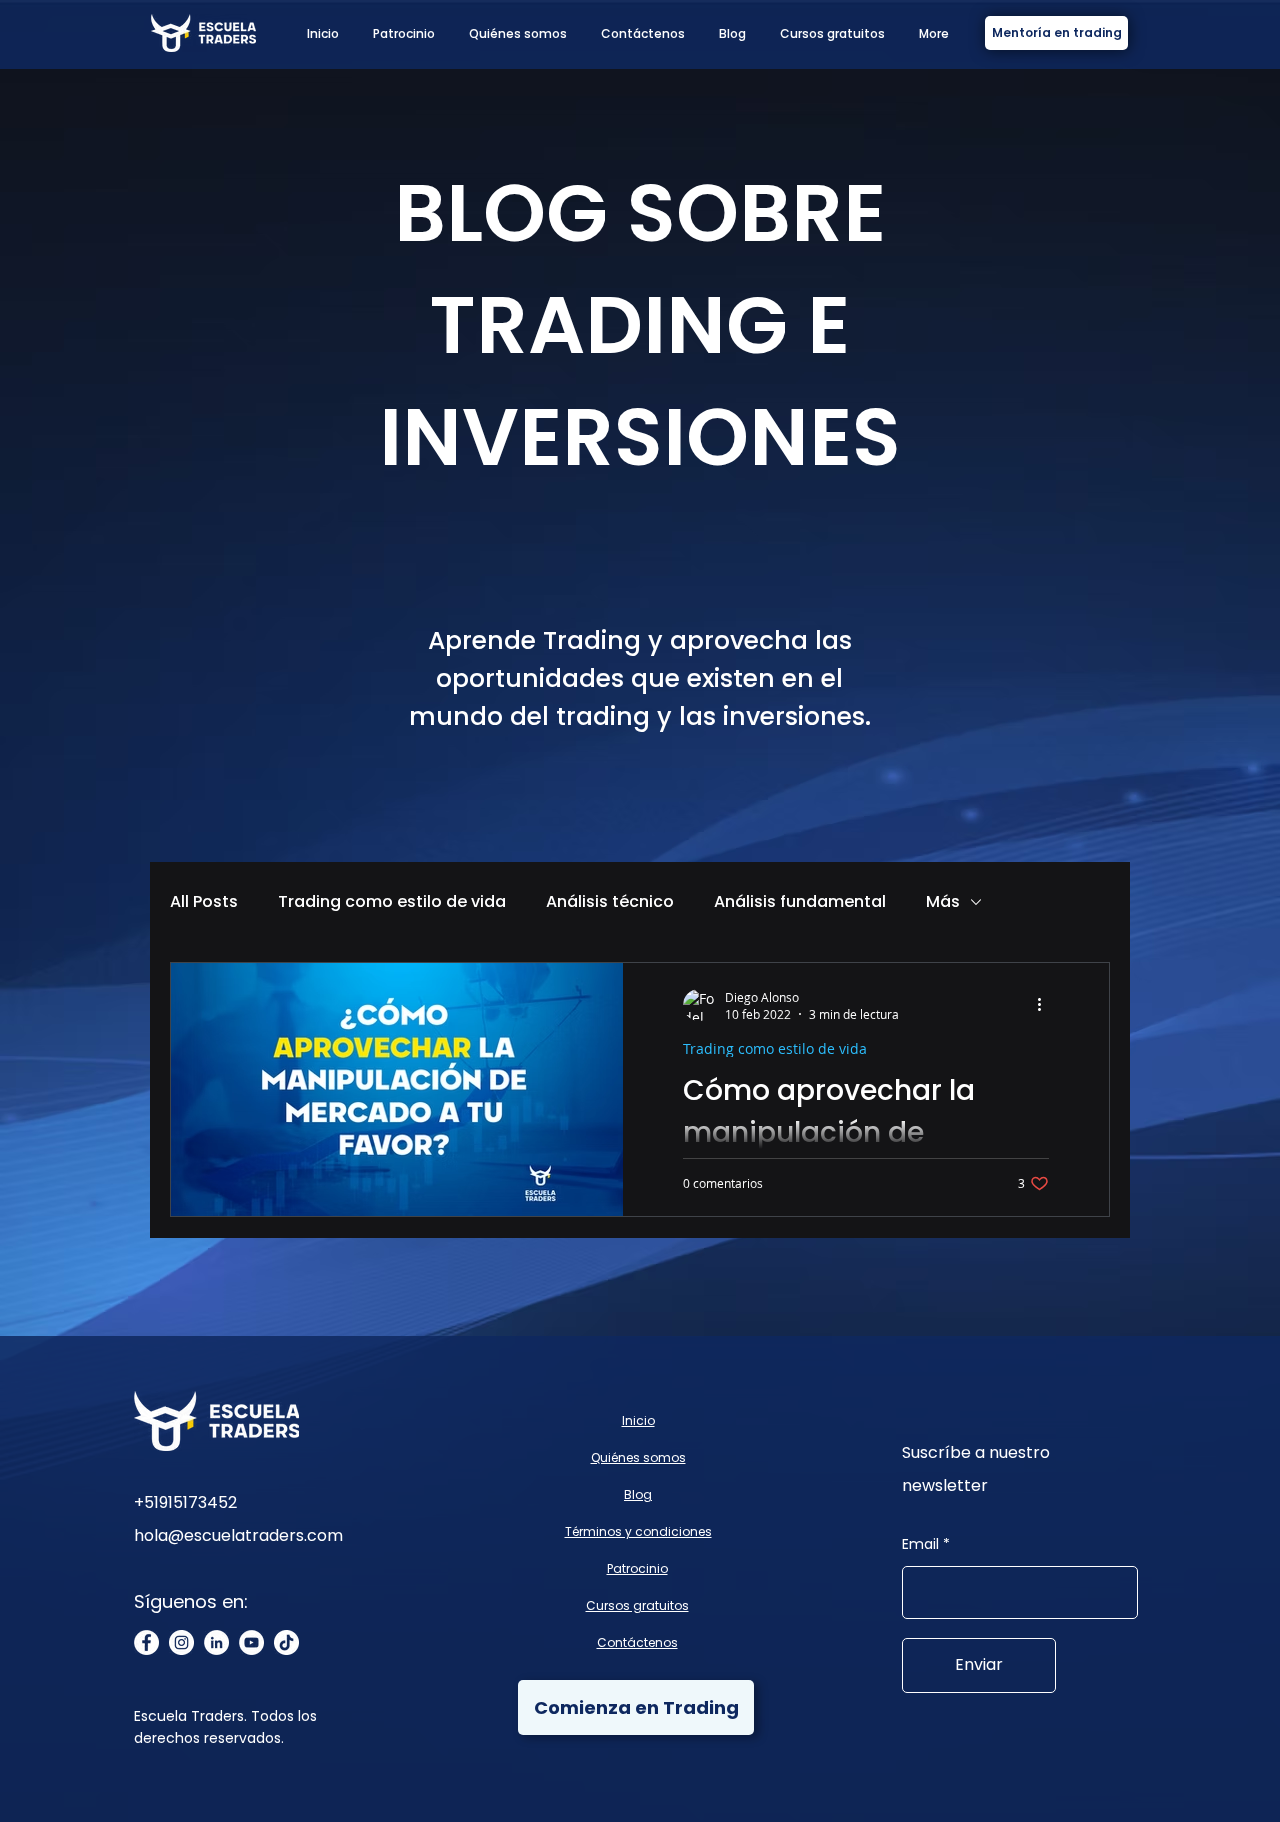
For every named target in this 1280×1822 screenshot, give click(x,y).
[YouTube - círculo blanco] (251, 1642)
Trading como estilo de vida (392, 902)
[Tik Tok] (286, 1642)
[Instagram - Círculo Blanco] (181, 1642)
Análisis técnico (610, 902)
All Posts (204, 902)
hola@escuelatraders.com (238, 1535)
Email (920, 1544)
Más (943, 902)
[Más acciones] (1046, 1005)
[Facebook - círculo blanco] (146, 1642)
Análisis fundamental (800, 902)
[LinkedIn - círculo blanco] (216, 1642)
